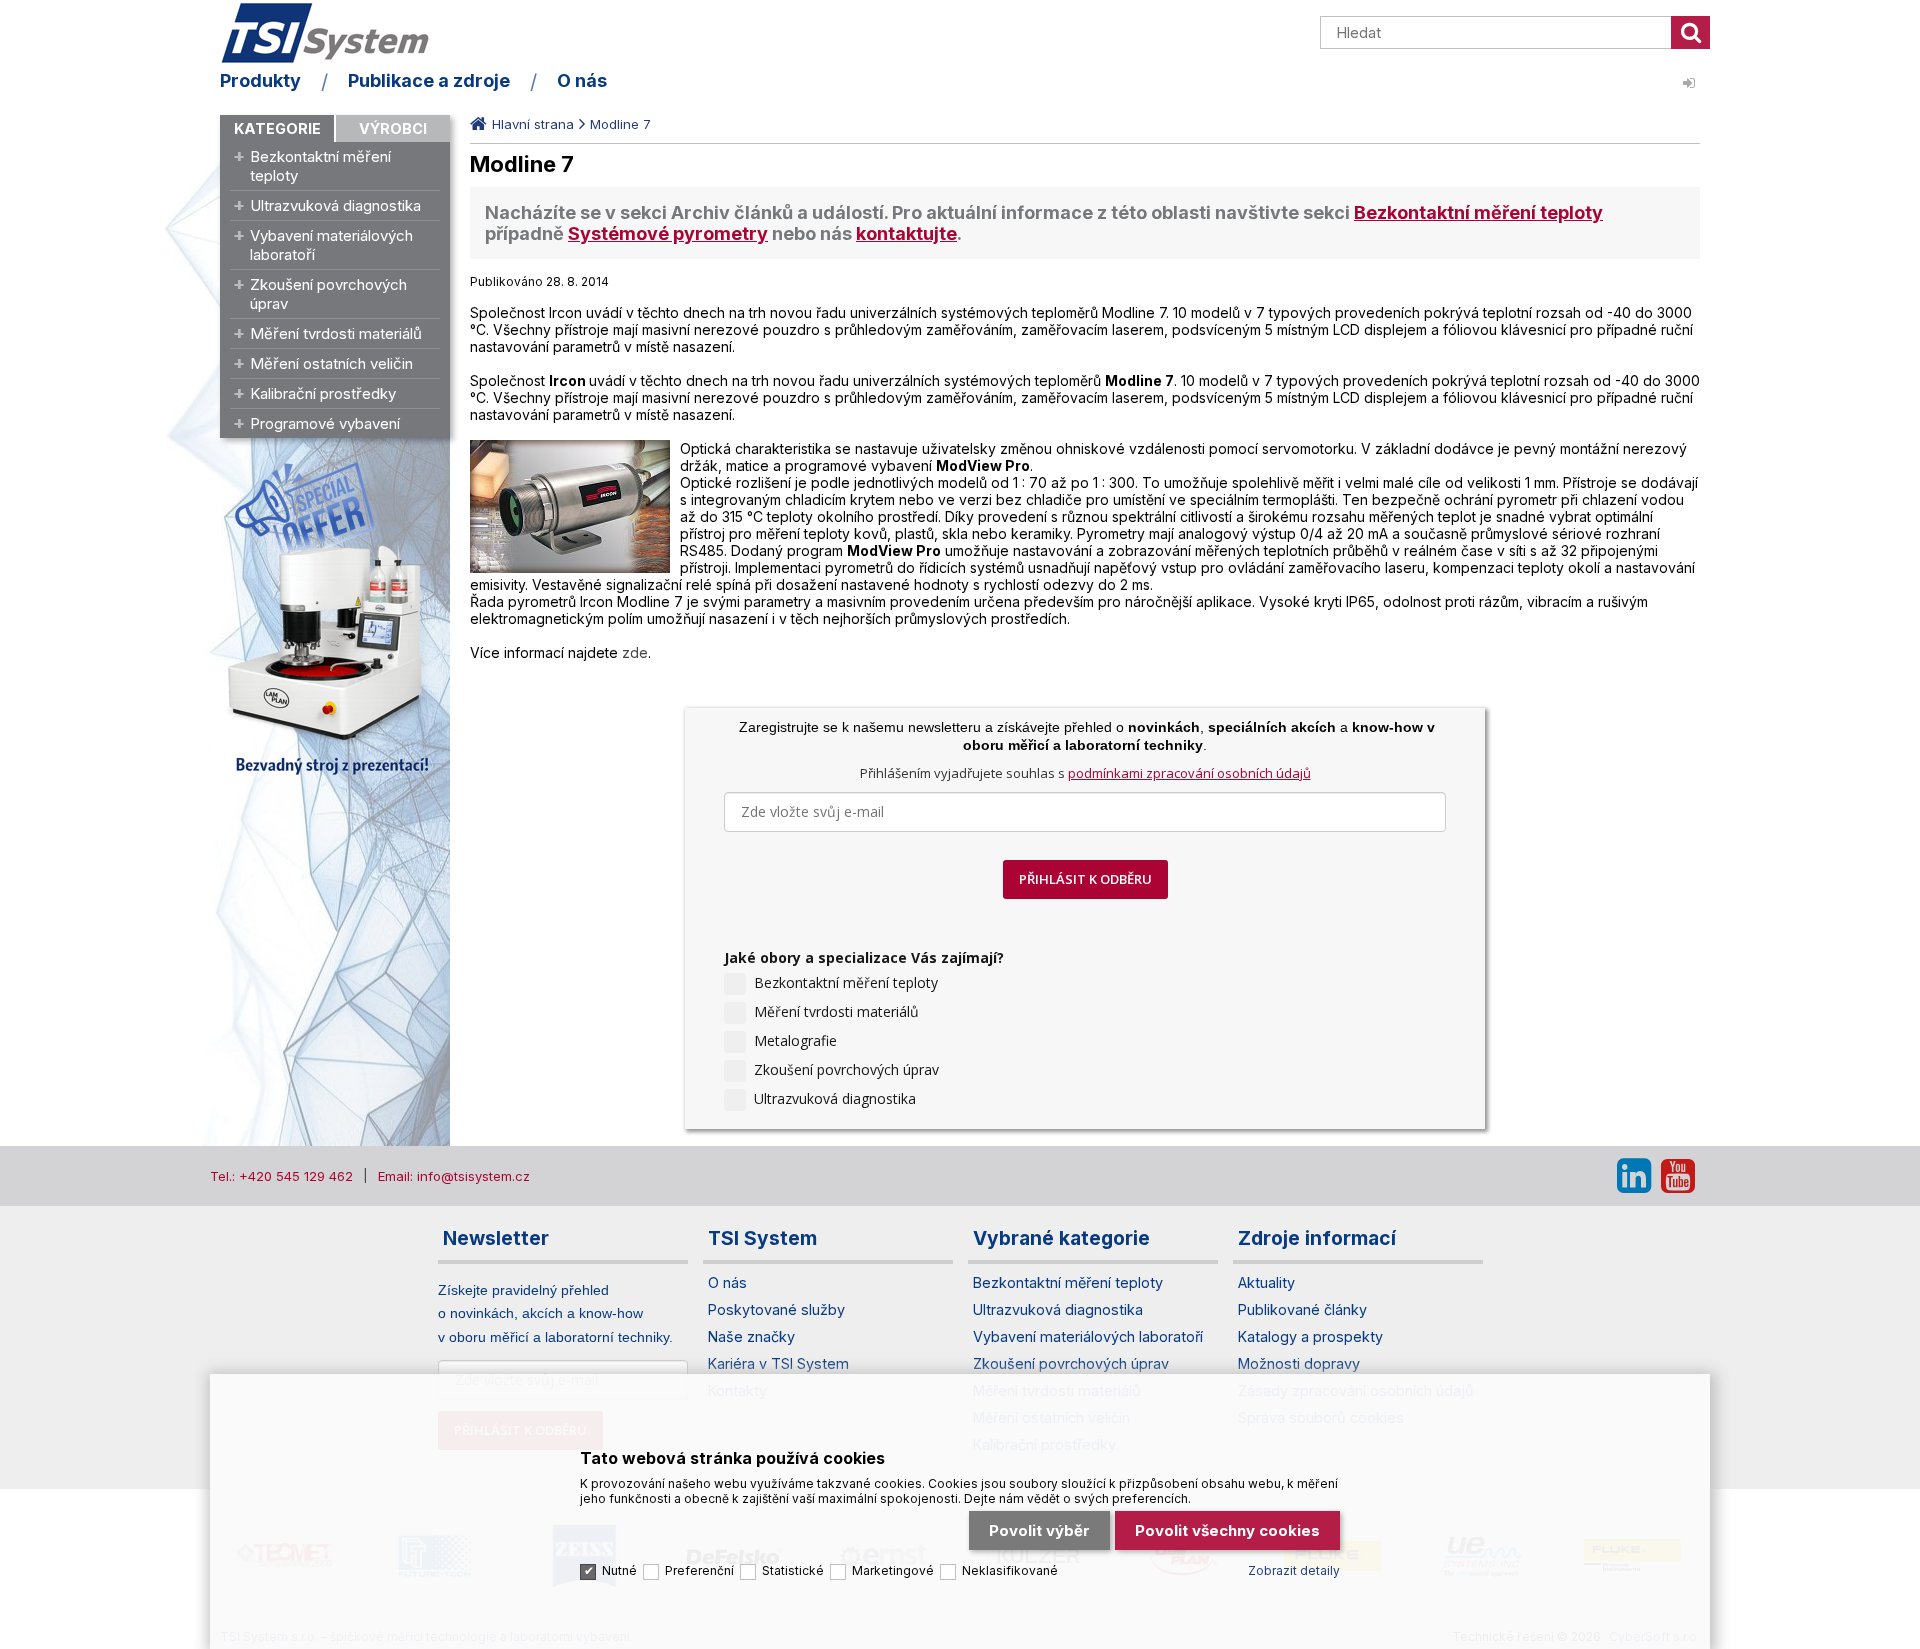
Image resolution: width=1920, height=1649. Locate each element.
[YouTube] (1678, 1176)
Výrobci (393, 128)
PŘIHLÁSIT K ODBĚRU (1085, 879)
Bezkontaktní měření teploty (320, 166)
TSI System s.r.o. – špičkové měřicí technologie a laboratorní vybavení (335, 33)
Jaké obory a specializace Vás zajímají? (864, 957)
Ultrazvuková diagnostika (335, 205)
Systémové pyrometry (668, 233)
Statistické (793, 1570)
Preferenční (699, 1570)
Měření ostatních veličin (331, 363)
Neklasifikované (1010, 1570)
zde (635, 652)
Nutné (619, 1570)
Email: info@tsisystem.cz (454, 1176)
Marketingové (893, 1570)
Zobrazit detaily (1294, 1570)
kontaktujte (906, 233)
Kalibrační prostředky (323, 393)
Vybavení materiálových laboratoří (331, 245)
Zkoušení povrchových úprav (328, 294)
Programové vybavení (325, 423)
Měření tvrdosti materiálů (336, 333)
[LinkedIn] (1634, 1176)
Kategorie (277, 128)
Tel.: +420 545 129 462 (281, 1176)
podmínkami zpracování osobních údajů (1189, 773)
